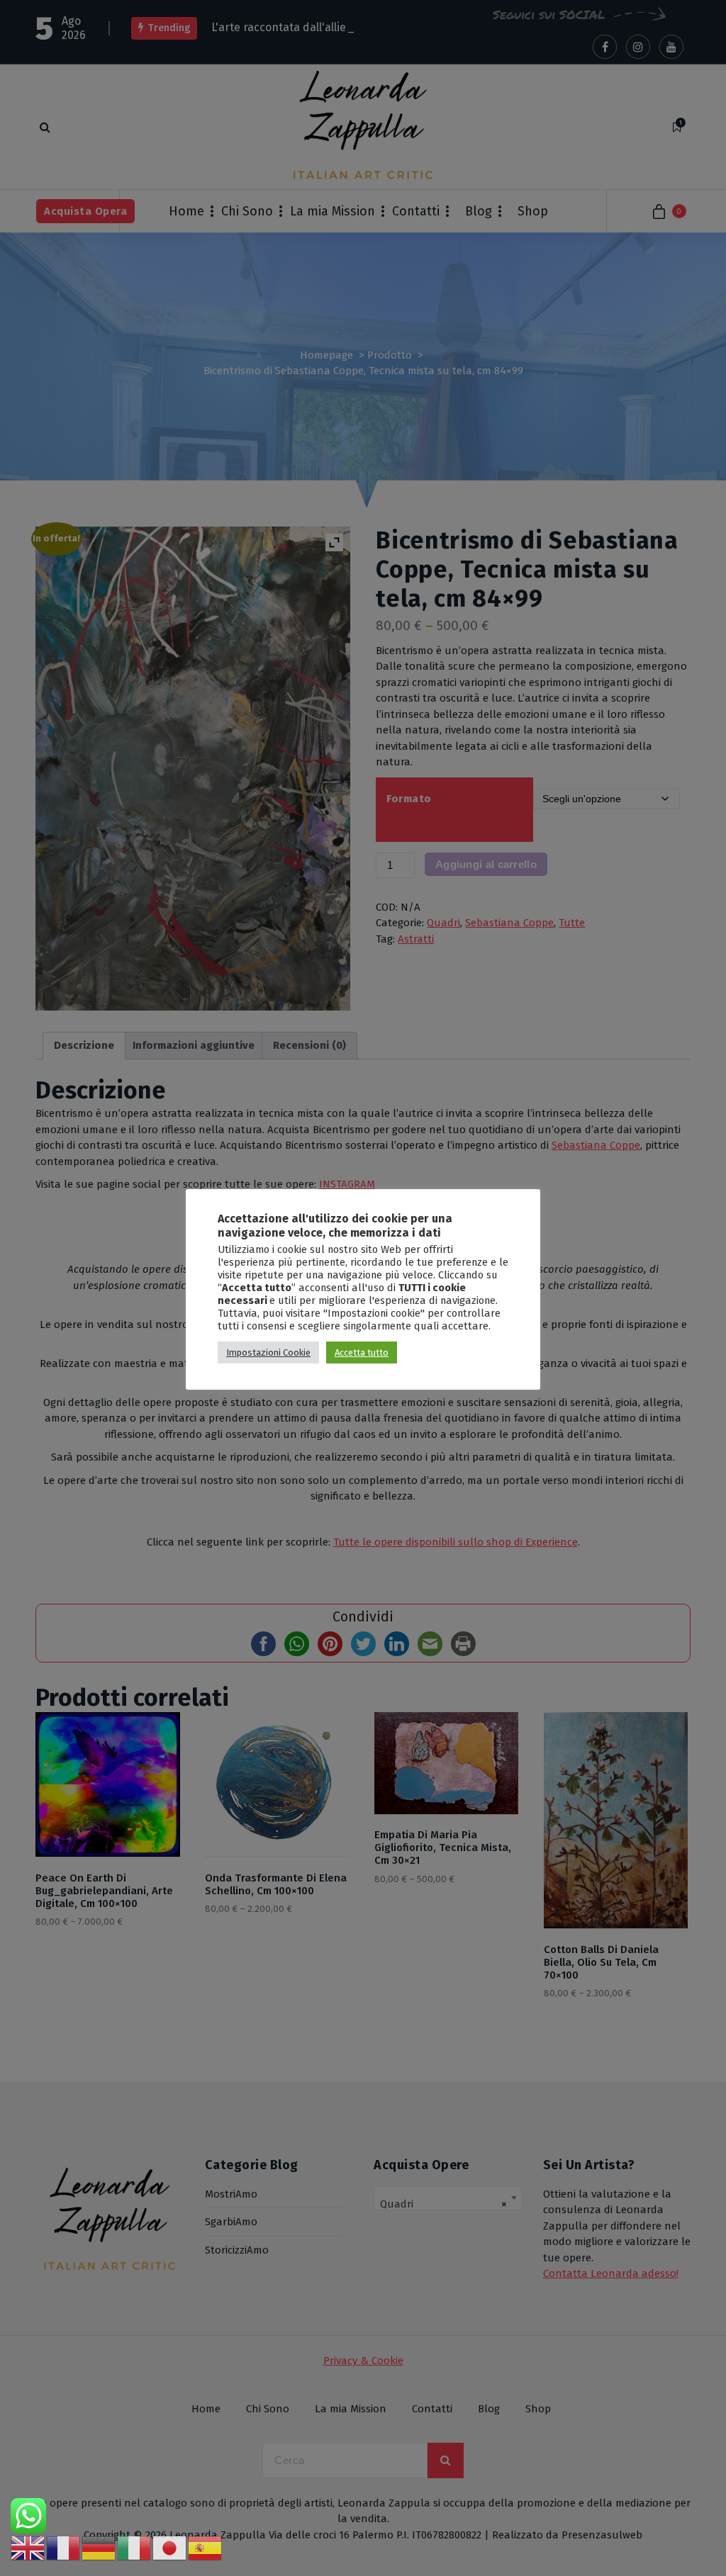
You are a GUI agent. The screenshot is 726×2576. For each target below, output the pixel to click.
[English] (28, 2548)
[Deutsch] (99, 2548)
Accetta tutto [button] (362, 1352)
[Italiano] (135, 2548)
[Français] (64, 2548)
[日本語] (170, 2548)
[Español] (206, 2548)
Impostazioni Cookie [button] (268, 1352)
